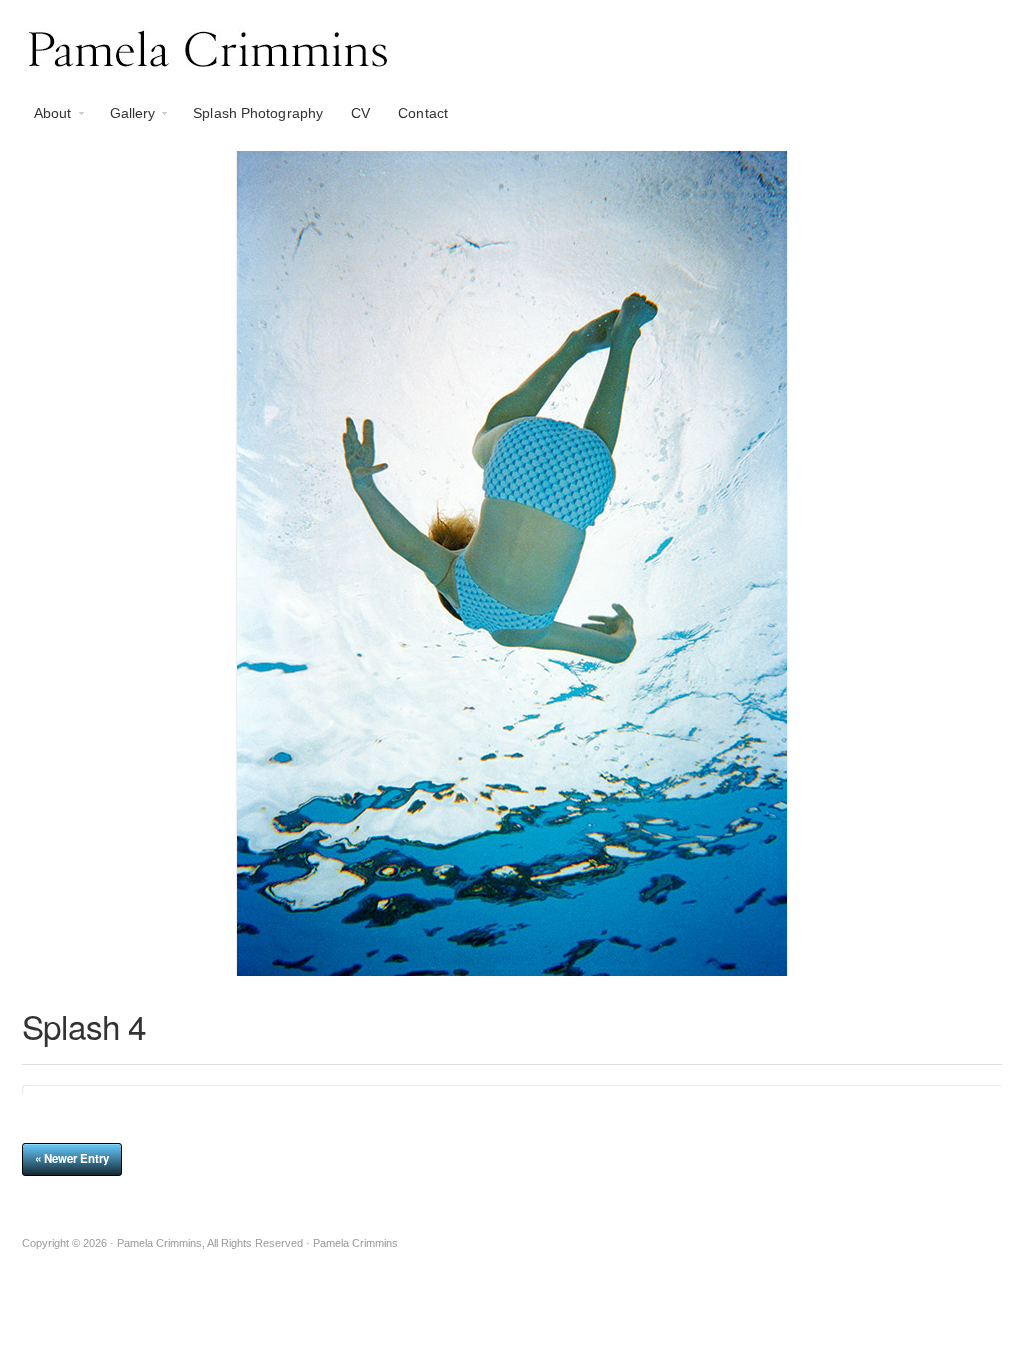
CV (360, 113)
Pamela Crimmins (512, 47)
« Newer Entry (72, 1158)
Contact (423, 113)
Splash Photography (258, 113)
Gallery (127, 118)
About (47, 118)
